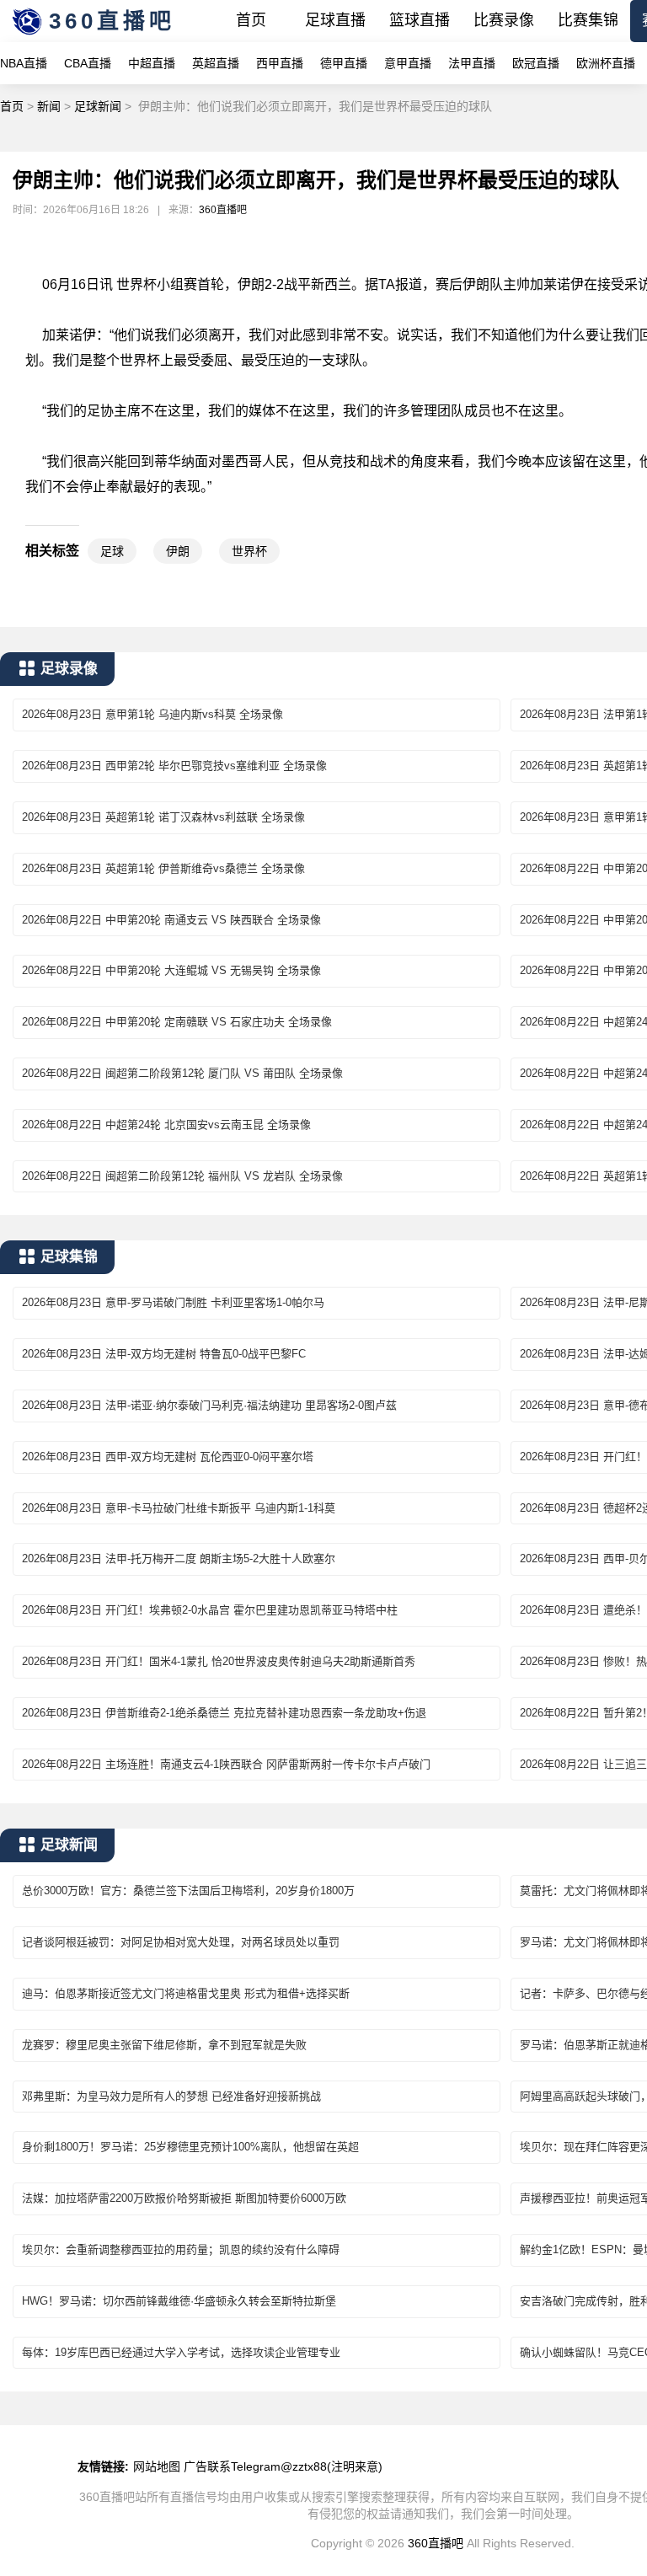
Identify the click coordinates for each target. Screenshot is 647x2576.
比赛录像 (504, 20)
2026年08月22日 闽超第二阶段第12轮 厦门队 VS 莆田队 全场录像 (182, 1073)
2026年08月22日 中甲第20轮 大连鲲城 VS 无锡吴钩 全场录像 (171, 970)
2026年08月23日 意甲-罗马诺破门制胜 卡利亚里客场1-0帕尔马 (173, 1302)
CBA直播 (88, 63)
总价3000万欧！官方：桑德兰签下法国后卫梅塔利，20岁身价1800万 (188, 1890)
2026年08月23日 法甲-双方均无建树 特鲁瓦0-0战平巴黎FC (164, 1354)
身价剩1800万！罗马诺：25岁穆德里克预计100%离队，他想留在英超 (190, 2147)
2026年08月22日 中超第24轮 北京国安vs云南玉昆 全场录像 (166, 1125)
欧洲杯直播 (606, 63)
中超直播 (152, 63)
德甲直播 (344, 63)
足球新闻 (98, 106)
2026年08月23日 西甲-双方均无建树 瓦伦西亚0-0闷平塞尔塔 (168, 1457)
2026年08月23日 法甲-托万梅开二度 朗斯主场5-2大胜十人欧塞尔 (179, 1558)
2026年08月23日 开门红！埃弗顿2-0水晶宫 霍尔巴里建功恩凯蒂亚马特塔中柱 (210, 1610)
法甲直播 (472, 63)
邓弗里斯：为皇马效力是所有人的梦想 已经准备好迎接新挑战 (171, 2096)
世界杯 (249, 551)
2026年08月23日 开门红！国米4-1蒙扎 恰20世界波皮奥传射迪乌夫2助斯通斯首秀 (219, 1661)
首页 (251, 20)
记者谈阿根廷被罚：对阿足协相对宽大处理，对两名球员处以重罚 (181, 1942)
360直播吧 (112, 21)
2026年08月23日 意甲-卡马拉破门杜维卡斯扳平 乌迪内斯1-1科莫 (179, 1508)
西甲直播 (280, 63)
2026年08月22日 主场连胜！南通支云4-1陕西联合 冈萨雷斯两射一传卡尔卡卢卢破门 (226, 1764)
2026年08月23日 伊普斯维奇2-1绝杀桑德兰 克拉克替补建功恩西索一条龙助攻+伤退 (224, 1713)
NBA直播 (24, 63)
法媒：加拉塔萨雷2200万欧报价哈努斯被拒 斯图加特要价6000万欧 (184, 2198)
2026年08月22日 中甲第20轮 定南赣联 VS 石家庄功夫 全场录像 (177, 1022)
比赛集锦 (588, 20)
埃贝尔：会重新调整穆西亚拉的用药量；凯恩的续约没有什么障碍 (181, 2249)
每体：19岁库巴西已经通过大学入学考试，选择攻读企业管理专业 (181, 2352)
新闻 (49, 106)
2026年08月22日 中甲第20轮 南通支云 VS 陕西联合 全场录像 (171, 920)
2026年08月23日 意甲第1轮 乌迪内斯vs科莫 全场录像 (152, 714)
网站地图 (157, 2466)
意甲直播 (408, 63)
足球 (112, 551)
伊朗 (178, 551)
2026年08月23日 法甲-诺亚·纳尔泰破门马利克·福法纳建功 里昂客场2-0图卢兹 (209, 1405)
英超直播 (216, 63)
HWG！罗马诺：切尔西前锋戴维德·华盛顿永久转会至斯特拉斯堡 (179, 2301)
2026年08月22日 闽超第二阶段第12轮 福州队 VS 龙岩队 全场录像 (182, 1176)
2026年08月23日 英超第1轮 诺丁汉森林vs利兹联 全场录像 (163, 817)
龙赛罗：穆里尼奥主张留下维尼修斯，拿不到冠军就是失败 (164, 2045)
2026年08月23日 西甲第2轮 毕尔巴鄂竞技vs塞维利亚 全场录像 (174, 766)
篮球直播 (420, 20)
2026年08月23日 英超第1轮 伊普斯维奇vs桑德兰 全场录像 (163, 868)
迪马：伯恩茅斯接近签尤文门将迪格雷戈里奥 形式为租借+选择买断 (186, 1993)
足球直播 (335, 20)
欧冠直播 (536, 63)
